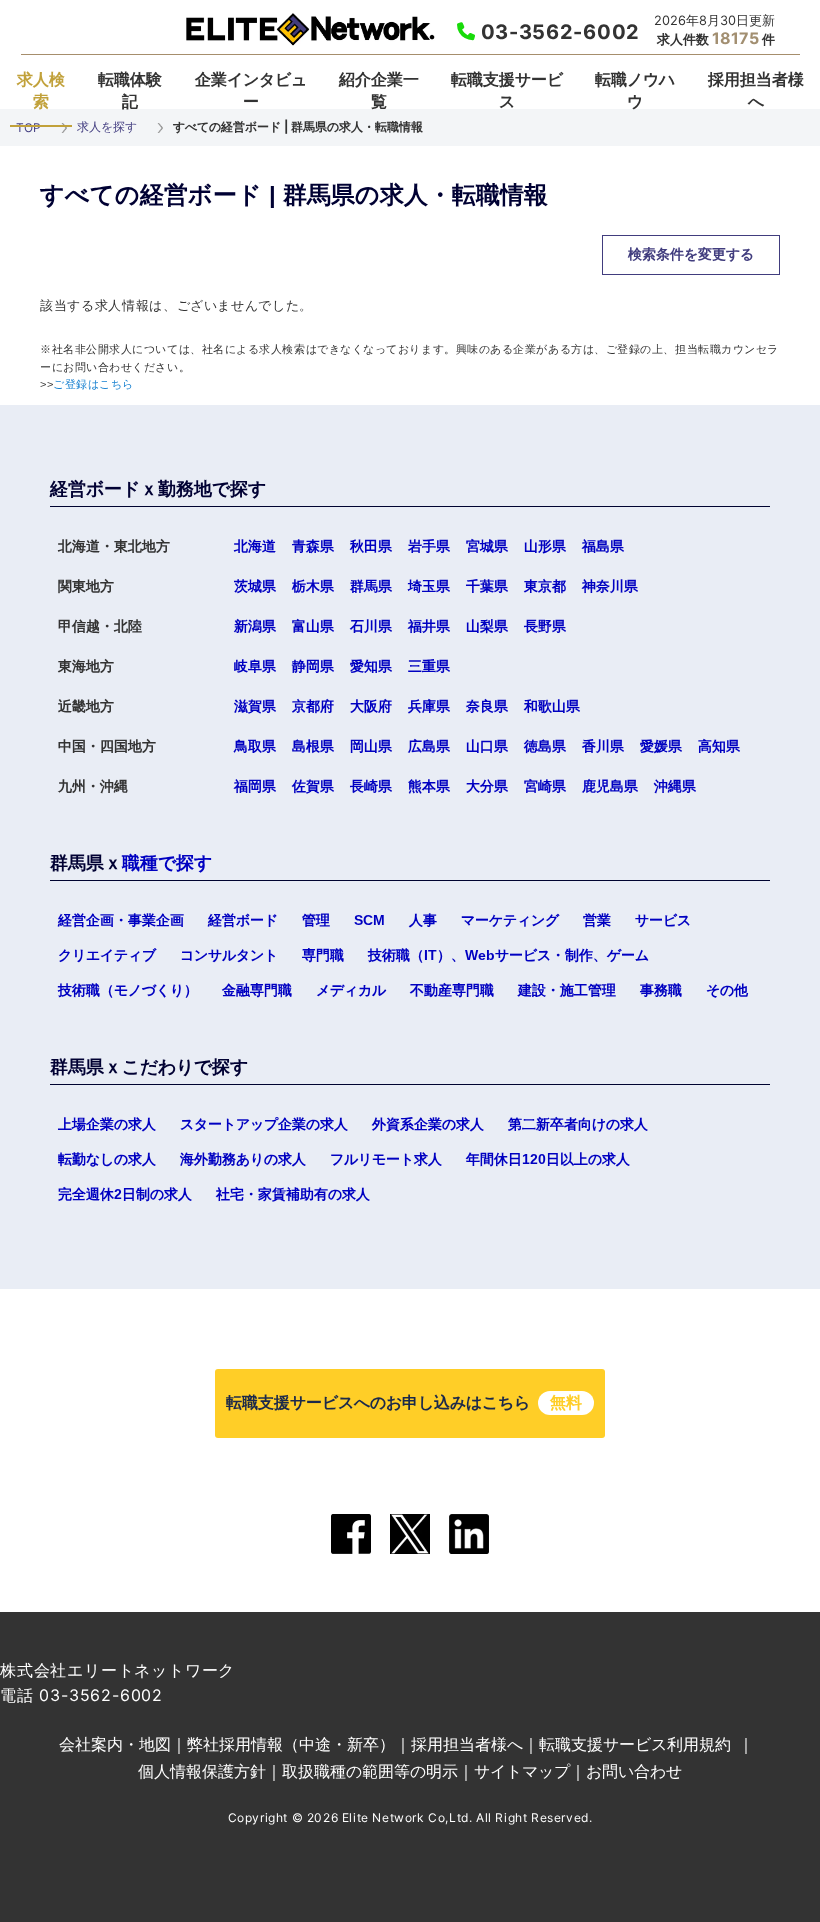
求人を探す (107, 126)
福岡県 (255, 786)
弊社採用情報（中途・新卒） (291, 1744)
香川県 (603, 746)
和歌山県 (552, 706)
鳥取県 (255, 746)
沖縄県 (675, 786)
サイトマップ (522, 1771)
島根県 (313, 746)
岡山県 (371, 746)
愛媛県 (661, 746)
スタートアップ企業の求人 (264, 1124)
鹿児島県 (610, 786)
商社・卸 (178, 232)
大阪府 (371, 706)
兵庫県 (429, 706)
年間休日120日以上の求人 (548, 1159)
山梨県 (487, 626)
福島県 (603, 546)
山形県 (545, 546)
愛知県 (371, 666)
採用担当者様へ (756, 90)
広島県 (429, 746)
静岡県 (313, 666)
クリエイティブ (107, 955)
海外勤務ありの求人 (243, 1159)
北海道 (255, 546)
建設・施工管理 (567, 990)
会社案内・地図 (115, 1744)
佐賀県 (313, 786)
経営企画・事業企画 (121, 920)
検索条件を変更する (691, 254)
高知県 (719, 746)
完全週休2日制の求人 (125, 1194)
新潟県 (255, 626)
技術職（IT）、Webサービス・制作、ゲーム (508, 955)
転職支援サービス (507, 90)
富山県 (313, 626)
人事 (423, 920)
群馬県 (371, 586)
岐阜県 (255, 666)
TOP (28, 127)
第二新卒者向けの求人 (578, 1124)
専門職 (323, 955)
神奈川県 (610, 586)
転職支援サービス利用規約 (635, 1744)
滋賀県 (255, 706)
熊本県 (429, 786)
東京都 (545, 586)
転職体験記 (130, 90)
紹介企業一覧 (379, 90)
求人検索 (41, 90)
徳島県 (545, 746)
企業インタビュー (251, 90)
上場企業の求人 (107, 1124)
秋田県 (371, 546)
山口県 (487, 746)
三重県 (429, 666)
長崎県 (371, 786)
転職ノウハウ (635, 90)
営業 (597, 920)
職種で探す (167, 863)
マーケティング (510, 920)
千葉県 (487, 586)
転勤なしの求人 (107, 1159)
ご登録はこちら (93, 384)
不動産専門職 (452, 990)
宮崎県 (545, 786)
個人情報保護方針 (202, 1771)
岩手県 (429, 546)
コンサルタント (229, 955)
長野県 (545, 626)
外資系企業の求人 (428, 1124)
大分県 (487, 786)
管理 (316, 920)
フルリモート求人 (386, 1159)
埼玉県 (429, 586)
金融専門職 (257, 990)
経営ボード (243, 920)
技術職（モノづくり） (128, 990)
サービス (663, 920)
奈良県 (487, 706)
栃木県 (313, 586)
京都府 (313, 706)
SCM (369, 920)
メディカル (351, 990)
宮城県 (487, 546)
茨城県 (255, 586)
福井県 (429, 626)
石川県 (371, 626)
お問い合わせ (634, 1771)
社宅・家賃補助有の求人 (293, 1194)
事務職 (661, 990)
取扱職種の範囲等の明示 (370, 1771)
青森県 (313, 546)
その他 (727, 990)
